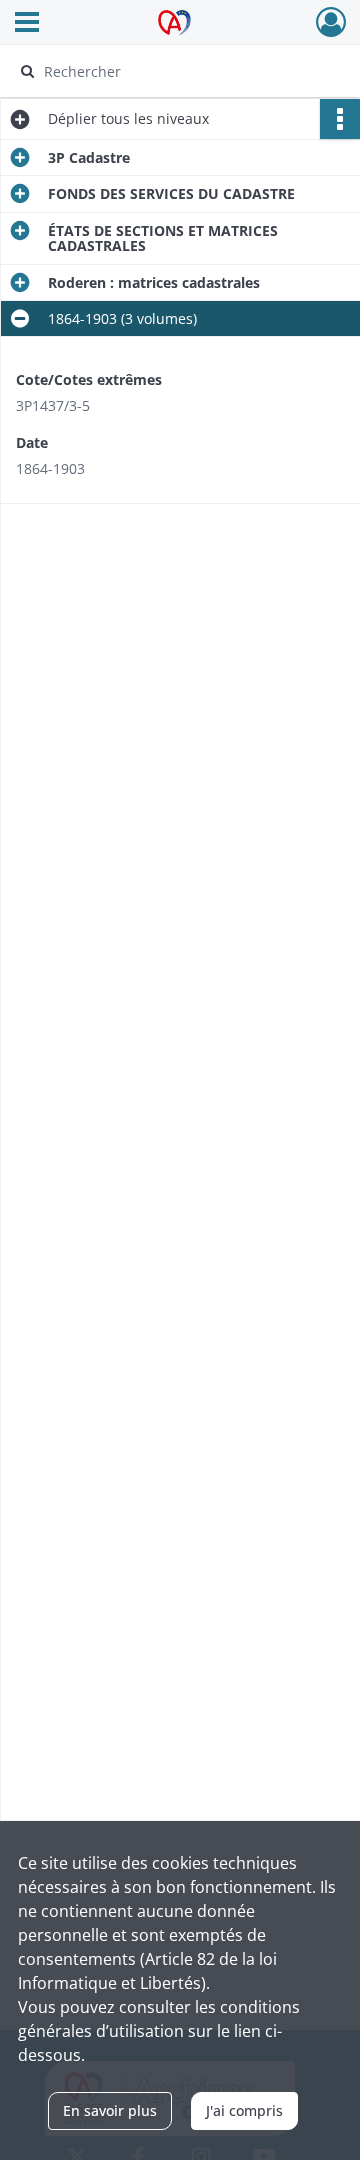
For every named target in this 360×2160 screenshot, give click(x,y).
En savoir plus (110, 2110)
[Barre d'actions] (340, 119)
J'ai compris (244, 2110)
